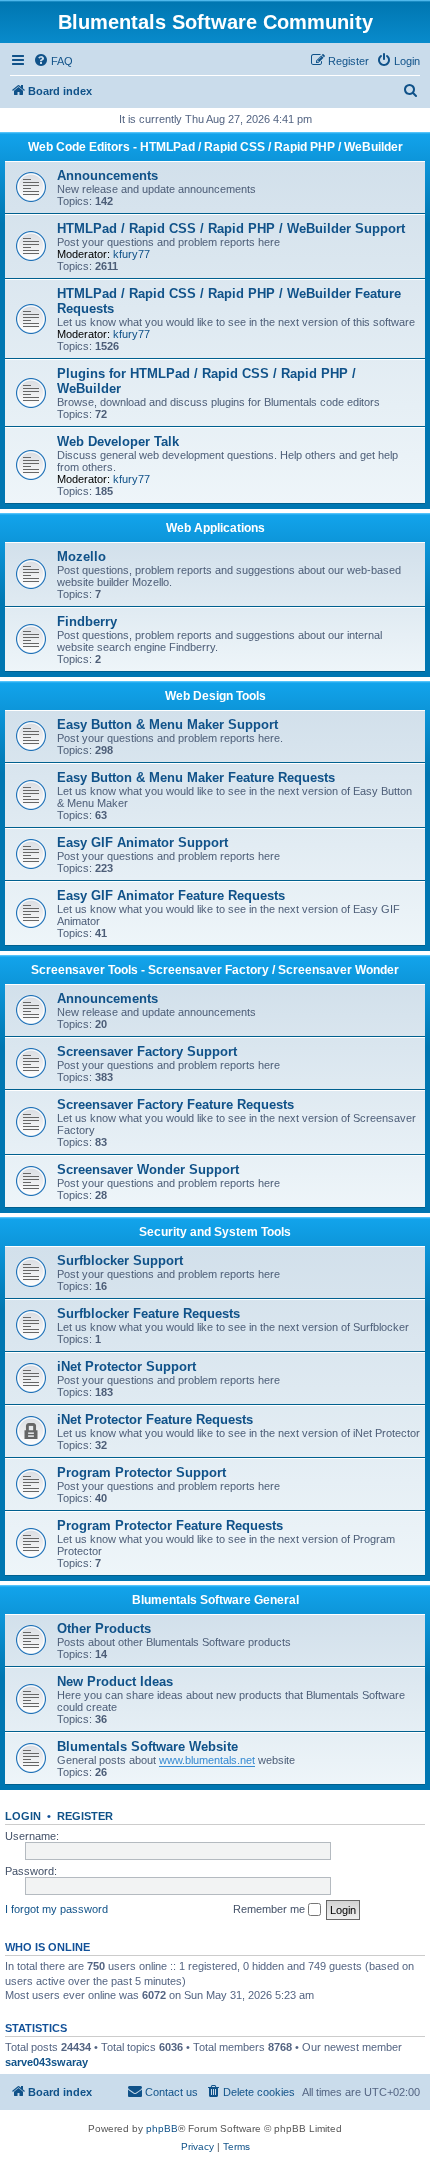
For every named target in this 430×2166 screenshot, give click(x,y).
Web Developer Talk (118, 441)
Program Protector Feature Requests (170, 1525)
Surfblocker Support (120, 1260)
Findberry (87, 621)
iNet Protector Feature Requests (155, 1419)
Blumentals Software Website (147, 1746)
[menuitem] (53, 61)
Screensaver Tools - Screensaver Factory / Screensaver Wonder (215, 970)
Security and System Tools (215, 1232)
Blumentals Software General (215, 1600)
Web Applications (215, 528)
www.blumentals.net (207, 1760)
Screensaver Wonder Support (148, 1169)
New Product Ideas (115, 1681)
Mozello (81, 556)
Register (85, 1816)
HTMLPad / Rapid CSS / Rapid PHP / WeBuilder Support (231, 228)
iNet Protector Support (126, 1366)
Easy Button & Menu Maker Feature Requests (196, 777)
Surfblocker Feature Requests (148, 1313)
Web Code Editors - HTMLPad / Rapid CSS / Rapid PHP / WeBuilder (215, 147)
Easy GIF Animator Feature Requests (171, 895)
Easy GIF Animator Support (142, 842)
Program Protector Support (141, 1472)
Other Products (104, 1628)
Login (23, 1816)
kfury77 (131, 254)
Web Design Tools (215, 696)
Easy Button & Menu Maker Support (167, 724)
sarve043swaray (46, 2062)
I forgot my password (56, 1909)
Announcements (107, 175)
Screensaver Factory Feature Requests (175, 1104)
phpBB (162, 2128)
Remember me (270, 1909)
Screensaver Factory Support (147, 1051)
